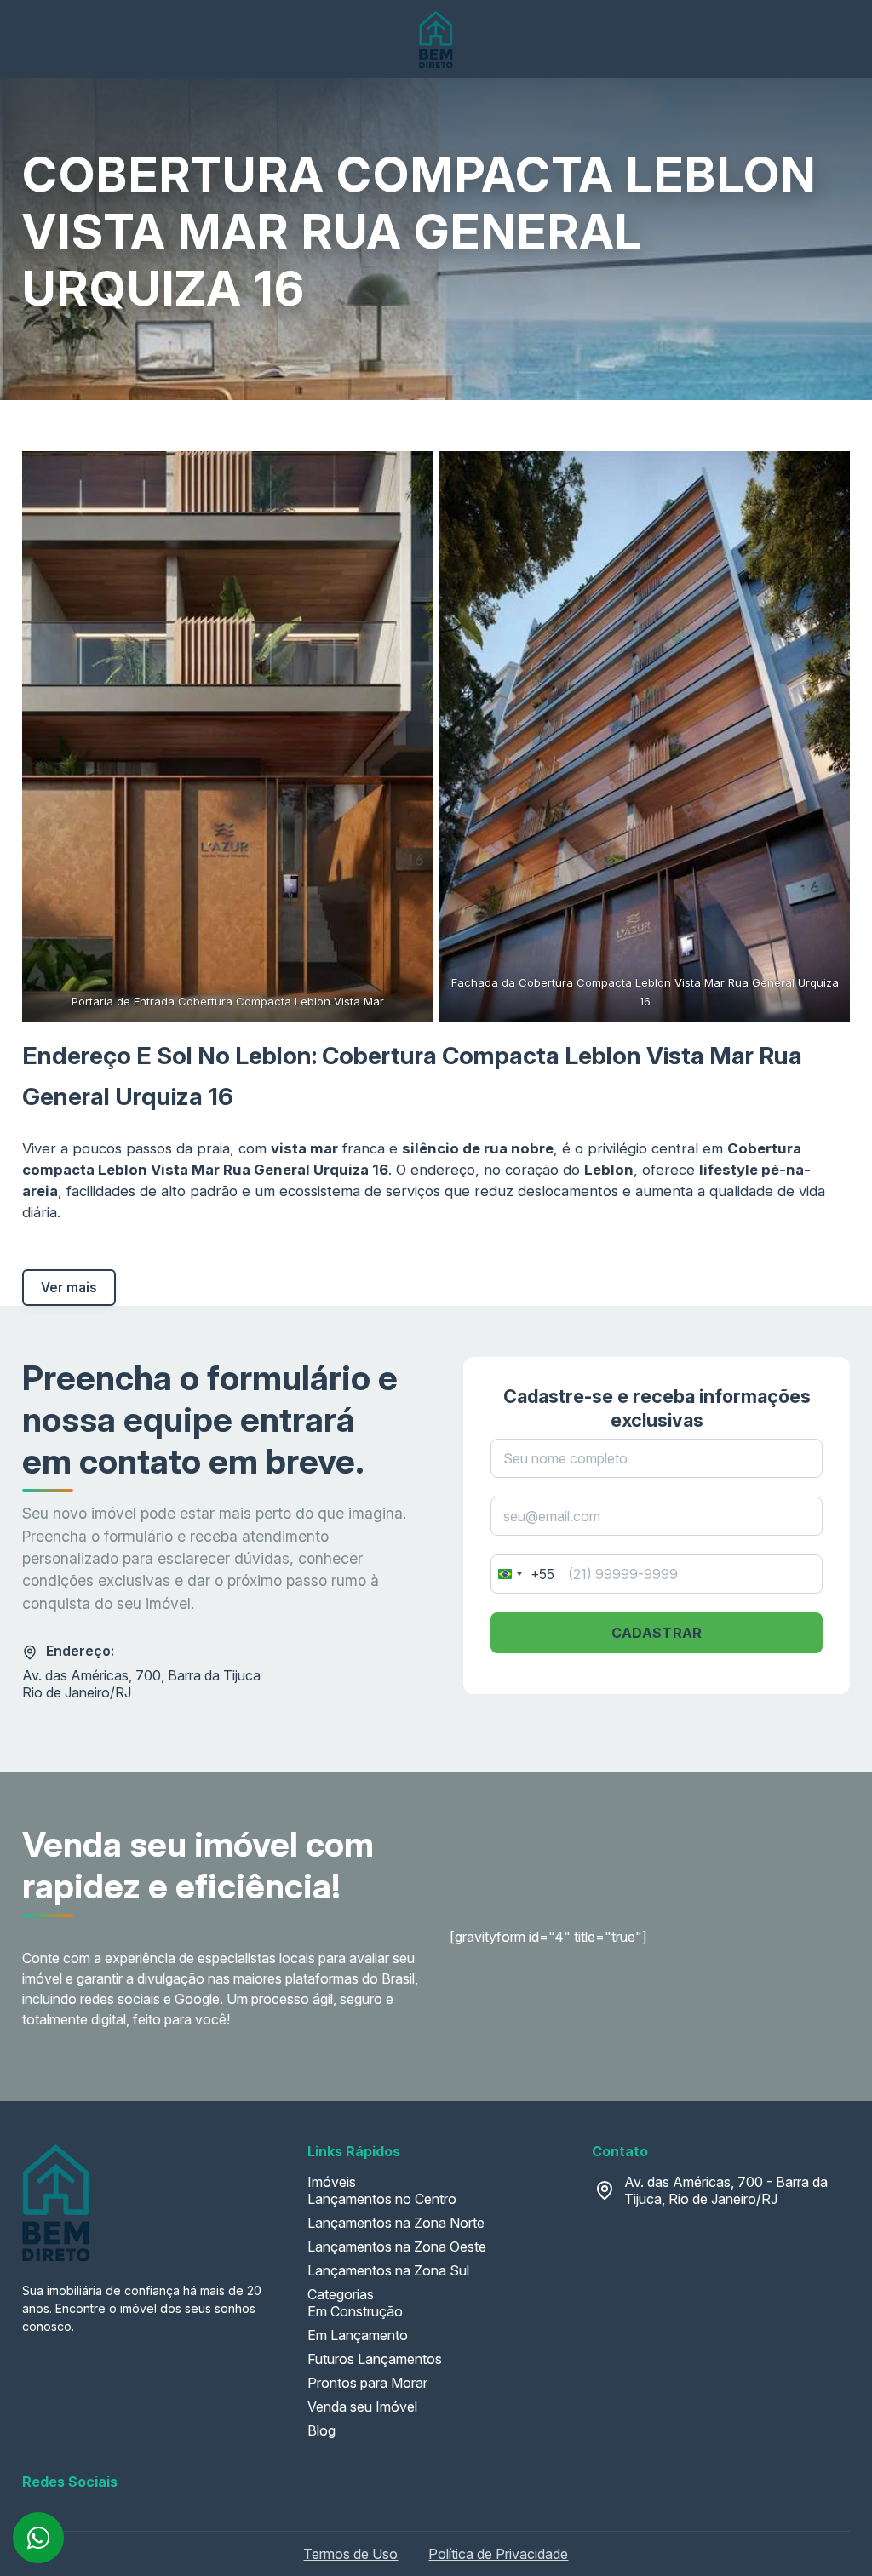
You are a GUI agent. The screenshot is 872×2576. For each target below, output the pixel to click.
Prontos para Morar (367, 2383)
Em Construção (355, 2311)
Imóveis (332, 2182)
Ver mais (69, 1288)
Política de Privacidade (498, 2554)
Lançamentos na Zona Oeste (397, 2247)
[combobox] (523, 1574)
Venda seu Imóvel (362, 2407)
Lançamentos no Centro (382, 2199)
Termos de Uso (350, 2554)
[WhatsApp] (38, 2538)
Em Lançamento (358, 2335)
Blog (321, 2430)
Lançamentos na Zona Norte (396, 2223)
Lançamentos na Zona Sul (388, 2270)
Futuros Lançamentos (375, 2359)
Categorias (341, 2294)
